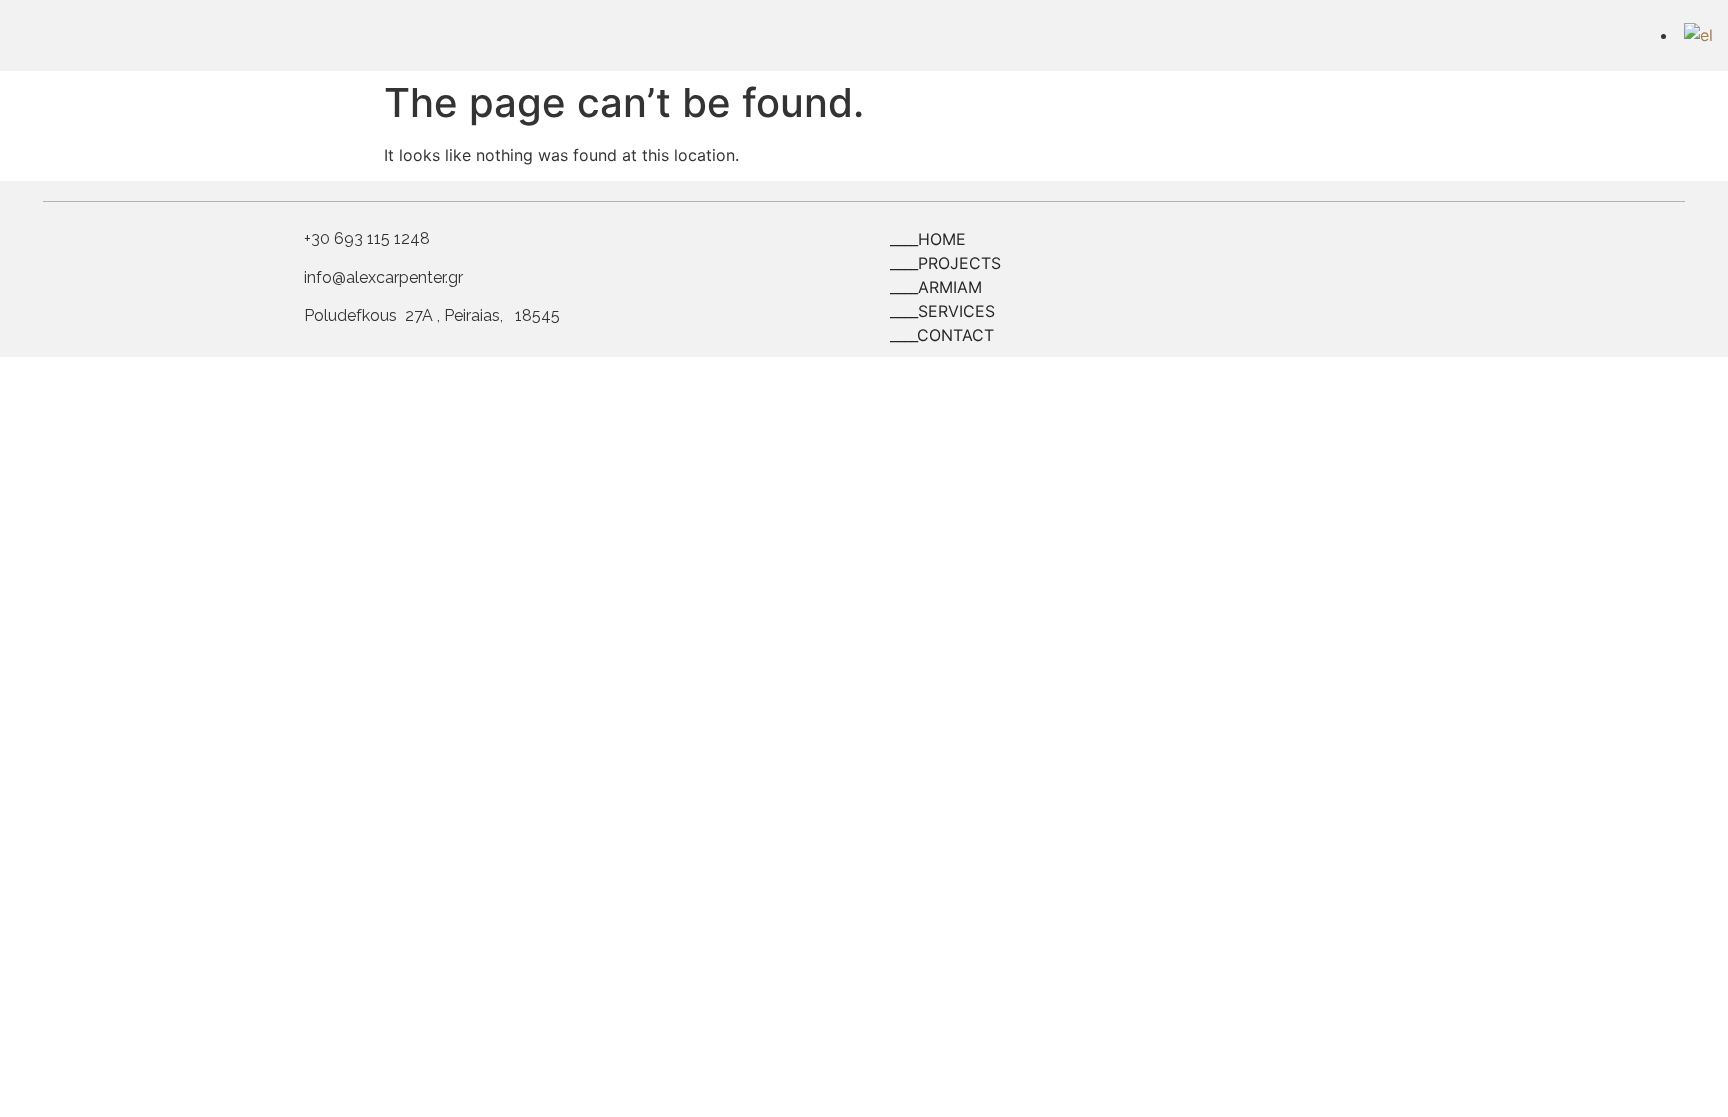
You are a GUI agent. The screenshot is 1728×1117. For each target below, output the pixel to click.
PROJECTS (959, 263)
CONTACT (955, 335)
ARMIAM (950, 287)
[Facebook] (1605, 32)
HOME (942, 239)
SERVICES (956, 311)
